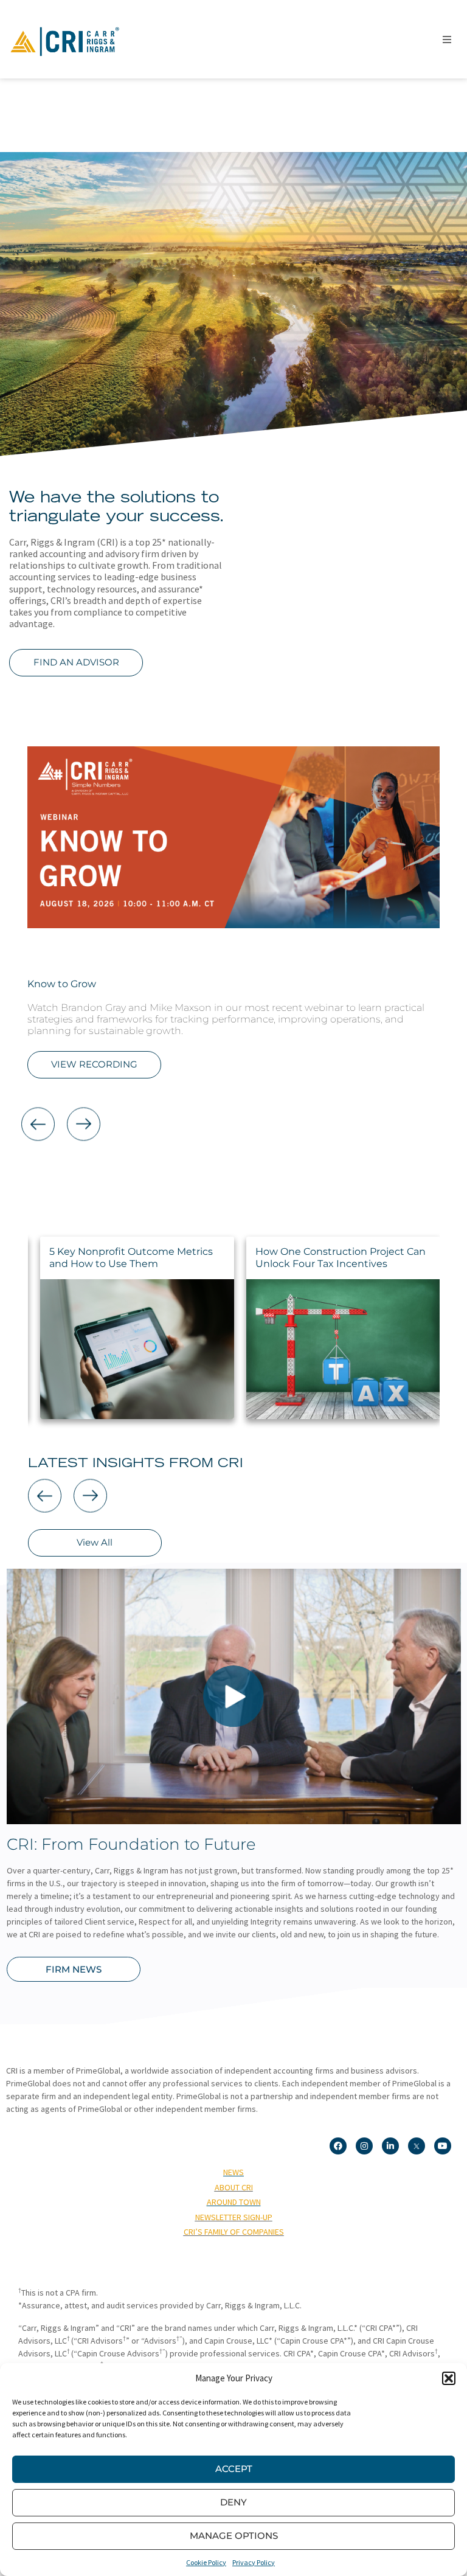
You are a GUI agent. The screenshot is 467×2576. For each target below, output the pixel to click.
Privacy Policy (254, 2562)
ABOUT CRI (234, 2187)
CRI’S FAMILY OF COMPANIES (234, 2232)
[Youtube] (443, 2146)
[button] (449, 2378)
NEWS (233, 2172)
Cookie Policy (206, 2562)
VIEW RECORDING (94, 1064)
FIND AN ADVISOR (76, 662)
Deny (233, 2502)
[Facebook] (338, 2146)
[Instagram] (364, 2146)
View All (95, 1542)
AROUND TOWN (234, 2202)
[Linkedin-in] (390, 2146)
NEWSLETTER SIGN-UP (234, 2217)
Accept (234, 2469)
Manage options (234, 2536)
